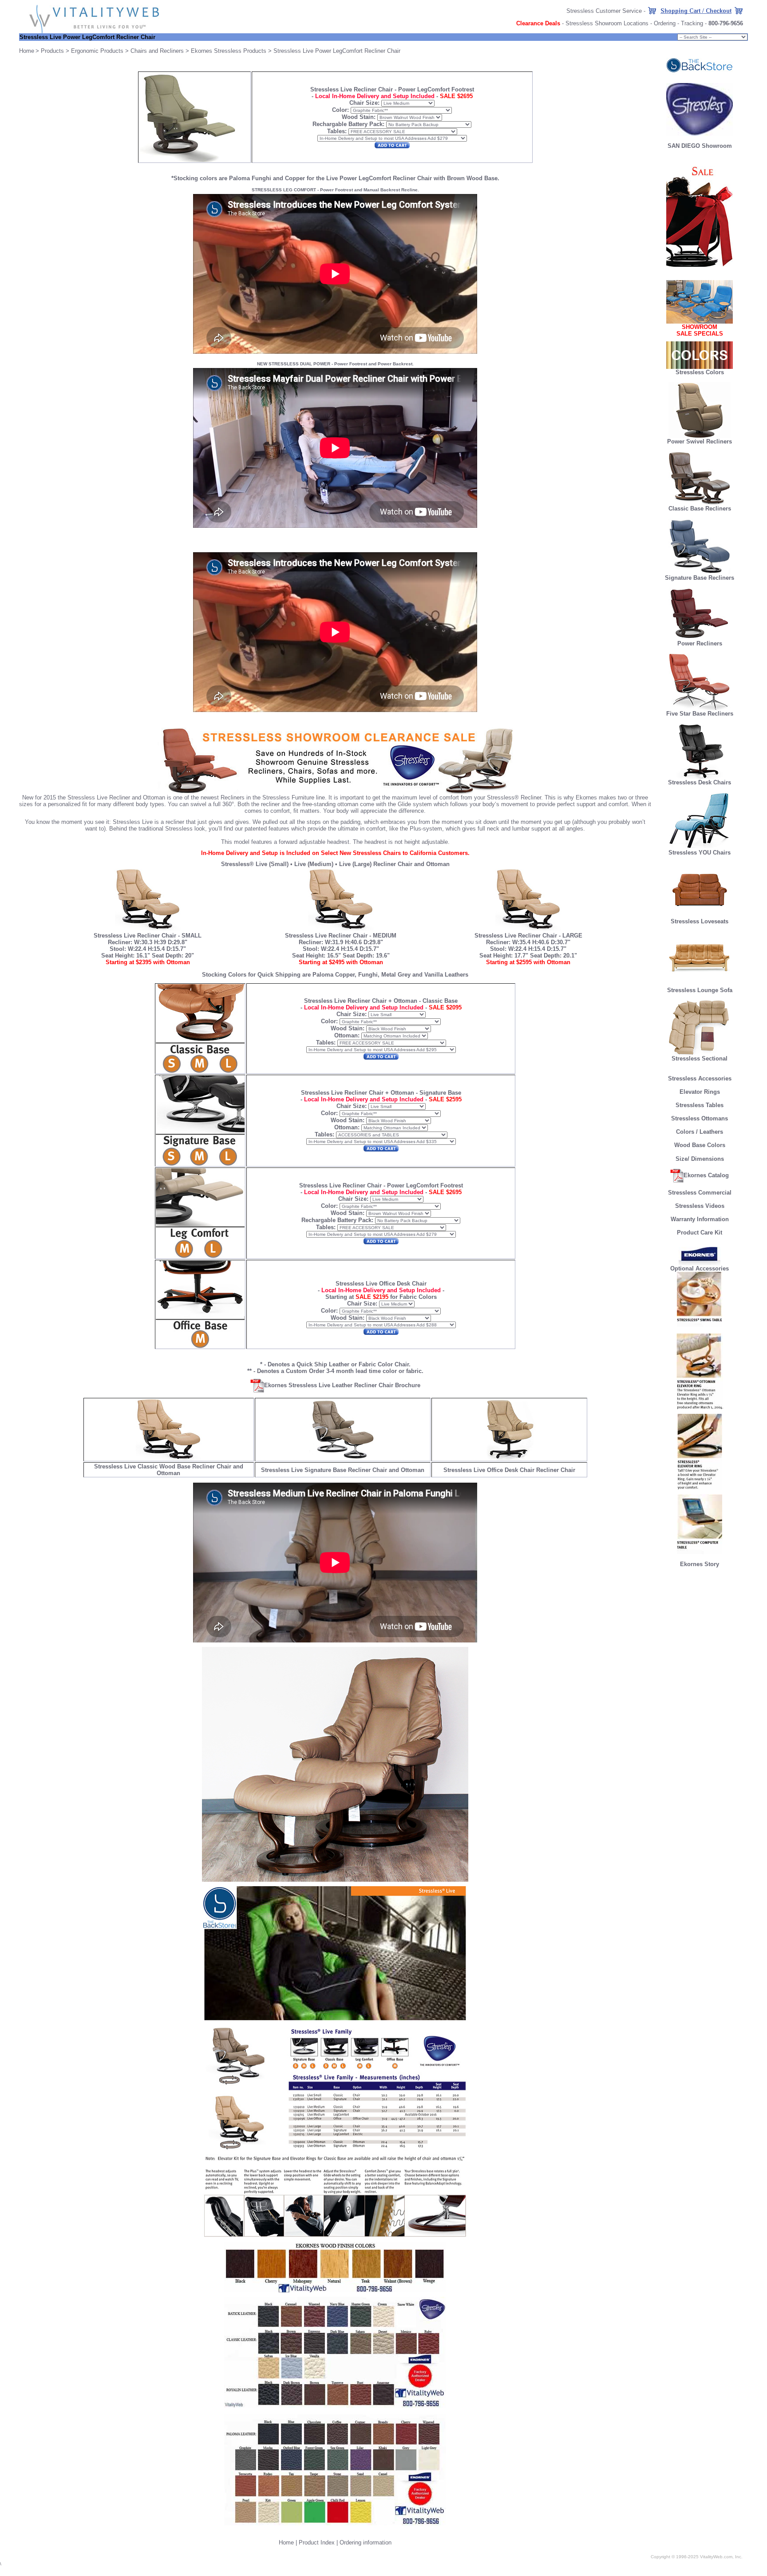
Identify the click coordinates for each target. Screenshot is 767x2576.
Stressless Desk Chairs (700, 782)
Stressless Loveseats (700, 921)
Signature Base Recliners (700, 578)
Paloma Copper (334, 975)
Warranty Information (700, 1219)
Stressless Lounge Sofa (700, 990)
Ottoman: (347, 1035)
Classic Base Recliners (700, 508)
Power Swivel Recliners (700, 441)
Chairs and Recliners (157, 51)
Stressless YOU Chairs (700, 853)
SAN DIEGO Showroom (700, 146)
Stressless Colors (700, 372)
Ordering (665, 23)
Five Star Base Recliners (700, 714)
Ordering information (366, 2542)
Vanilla (434, 975)
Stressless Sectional (700, 1058)
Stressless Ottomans (700, 1118)
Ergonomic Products (97, 51)
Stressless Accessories (700, 1078)
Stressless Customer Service (604, 11)
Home (286, 2542)
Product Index (317, 2542)
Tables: (337, 131)
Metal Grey (396, 975)
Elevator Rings (700, 1092)
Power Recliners (700, 643)
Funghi (368, 975)
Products (52, 51)
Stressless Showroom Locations (607, 23)
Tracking (692, 23)
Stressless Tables (700, 1105)
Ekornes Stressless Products (229, 51)
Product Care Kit (700, 1233)
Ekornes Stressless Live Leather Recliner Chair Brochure (342, 1385)
